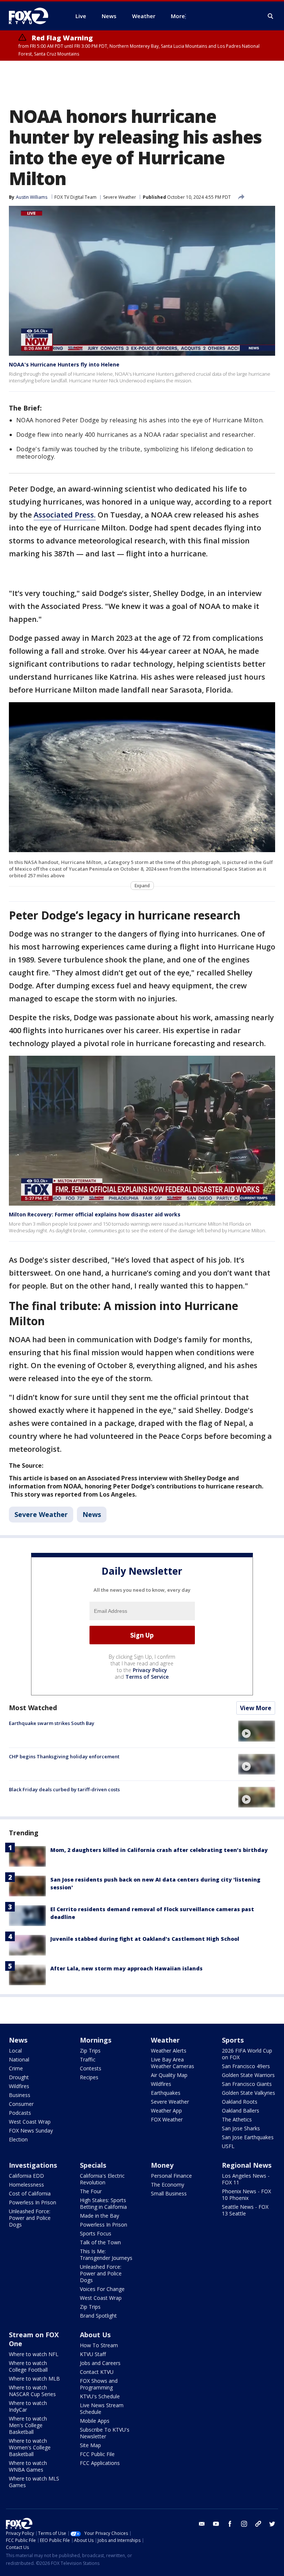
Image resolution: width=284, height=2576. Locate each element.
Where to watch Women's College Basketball (30, 2447)
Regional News (247, 2165)
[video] (257, 1731)
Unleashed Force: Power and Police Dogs (30, 2218)
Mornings (96, 2040)
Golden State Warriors (248, 2075)
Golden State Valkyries (248, 2093)
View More (256, 1708)
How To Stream (99, 2345)
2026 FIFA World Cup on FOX (247, 2054)
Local (15, 2051)
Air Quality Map (169, 2075)
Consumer (21, 2104)
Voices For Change (102, 2289)
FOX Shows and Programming (99, 2384)
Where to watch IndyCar (28, 2406)
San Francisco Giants (247, 2084)
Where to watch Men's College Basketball (28, 2425)
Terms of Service (147, 1677)
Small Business (169, 2193)
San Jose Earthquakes (248, 2137)
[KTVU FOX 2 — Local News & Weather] (33, 16)
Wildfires (19, 2086)
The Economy (168, 2185)
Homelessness (26, 2185)
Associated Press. (65, 515)
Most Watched (33, 1708)
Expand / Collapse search (271, 16)
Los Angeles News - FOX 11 (246, 2179)
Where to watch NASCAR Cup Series (32, 2391)
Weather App (166, 2111)
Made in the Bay (99, 2216)
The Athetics (237, 2119)
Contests (91, 2068)
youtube (216, 2524)
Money (162, 2165)
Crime (16, 2068)
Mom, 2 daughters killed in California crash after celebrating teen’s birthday (159, 1850)
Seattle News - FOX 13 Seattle (245, 2210)
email (202, 2524)
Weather (165, 2040)
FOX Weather (167, 2119)
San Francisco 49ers (246, 2066)
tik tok (258, 2524)
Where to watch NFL (34, 2354)
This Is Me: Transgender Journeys (106, 2255)
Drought (19, 2077)
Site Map (90, 2445)
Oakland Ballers (241, 2111)
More (178, 16)
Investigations (33, 2165)
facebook (230, 2524)
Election (18, 2139)
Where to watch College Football (28, 2366)
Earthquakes (166, 2093)
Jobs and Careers (100, 2363)
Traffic (88, 2059)
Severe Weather (120, 197)
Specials (93, 2165)
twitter (272, 2524)
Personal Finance (171, 2176)
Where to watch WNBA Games (28, 2466)
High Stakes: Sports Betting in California (103, 2203)
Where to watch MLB (34, 2379)
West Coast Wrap (30, 2122)
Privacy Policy (150, 1670)
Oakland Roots (240, 2102)
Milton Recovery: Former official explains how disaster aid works (95, 1214)
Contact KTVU (97, 2372)
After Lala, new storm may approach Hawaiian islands (126, 1968)
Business (20, 2095)
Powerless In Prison (33, 2202)
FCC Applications (100, 2463)
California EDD (26, 2176)
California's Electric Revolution (102, 2179)
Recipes (89, 2077)
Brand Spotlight (98, 2316)
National (19, 2059)
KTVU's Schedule (100, 2396)
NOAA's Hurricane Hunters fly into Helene (64, 364)
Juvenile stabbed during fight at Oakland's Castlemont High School (145, 1939)
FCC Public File (97, 2454)
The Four (91, 2191)
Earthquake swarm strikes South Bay (52, 1723)
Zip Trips (90, 2051)
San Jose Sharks (241, 2128)
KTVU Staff (93, 2354)
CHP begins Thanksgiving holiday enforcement (64, 1756)
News (92, 1514)
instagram (244, 2524)
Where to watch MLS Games (34, 2482)
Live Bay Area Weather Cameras (173, 2063)
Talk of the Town (100, 2242)
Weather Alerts (169, 2051)
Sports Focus (96, 2233)
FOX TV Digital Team (75, 197)
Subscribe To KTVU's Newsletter (105, 2433)
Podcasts (20, 2113)
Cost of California (30, 2193)
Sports (233, 2040)
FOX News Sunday (31, 2131)
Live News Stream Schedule (102, 2408)
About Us (95, 2335)
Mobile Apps (95, 2421)
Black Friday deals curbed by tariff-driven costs (64, 1789)
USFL (228, 2146)
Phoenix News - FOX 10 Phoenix (246, 2195)
